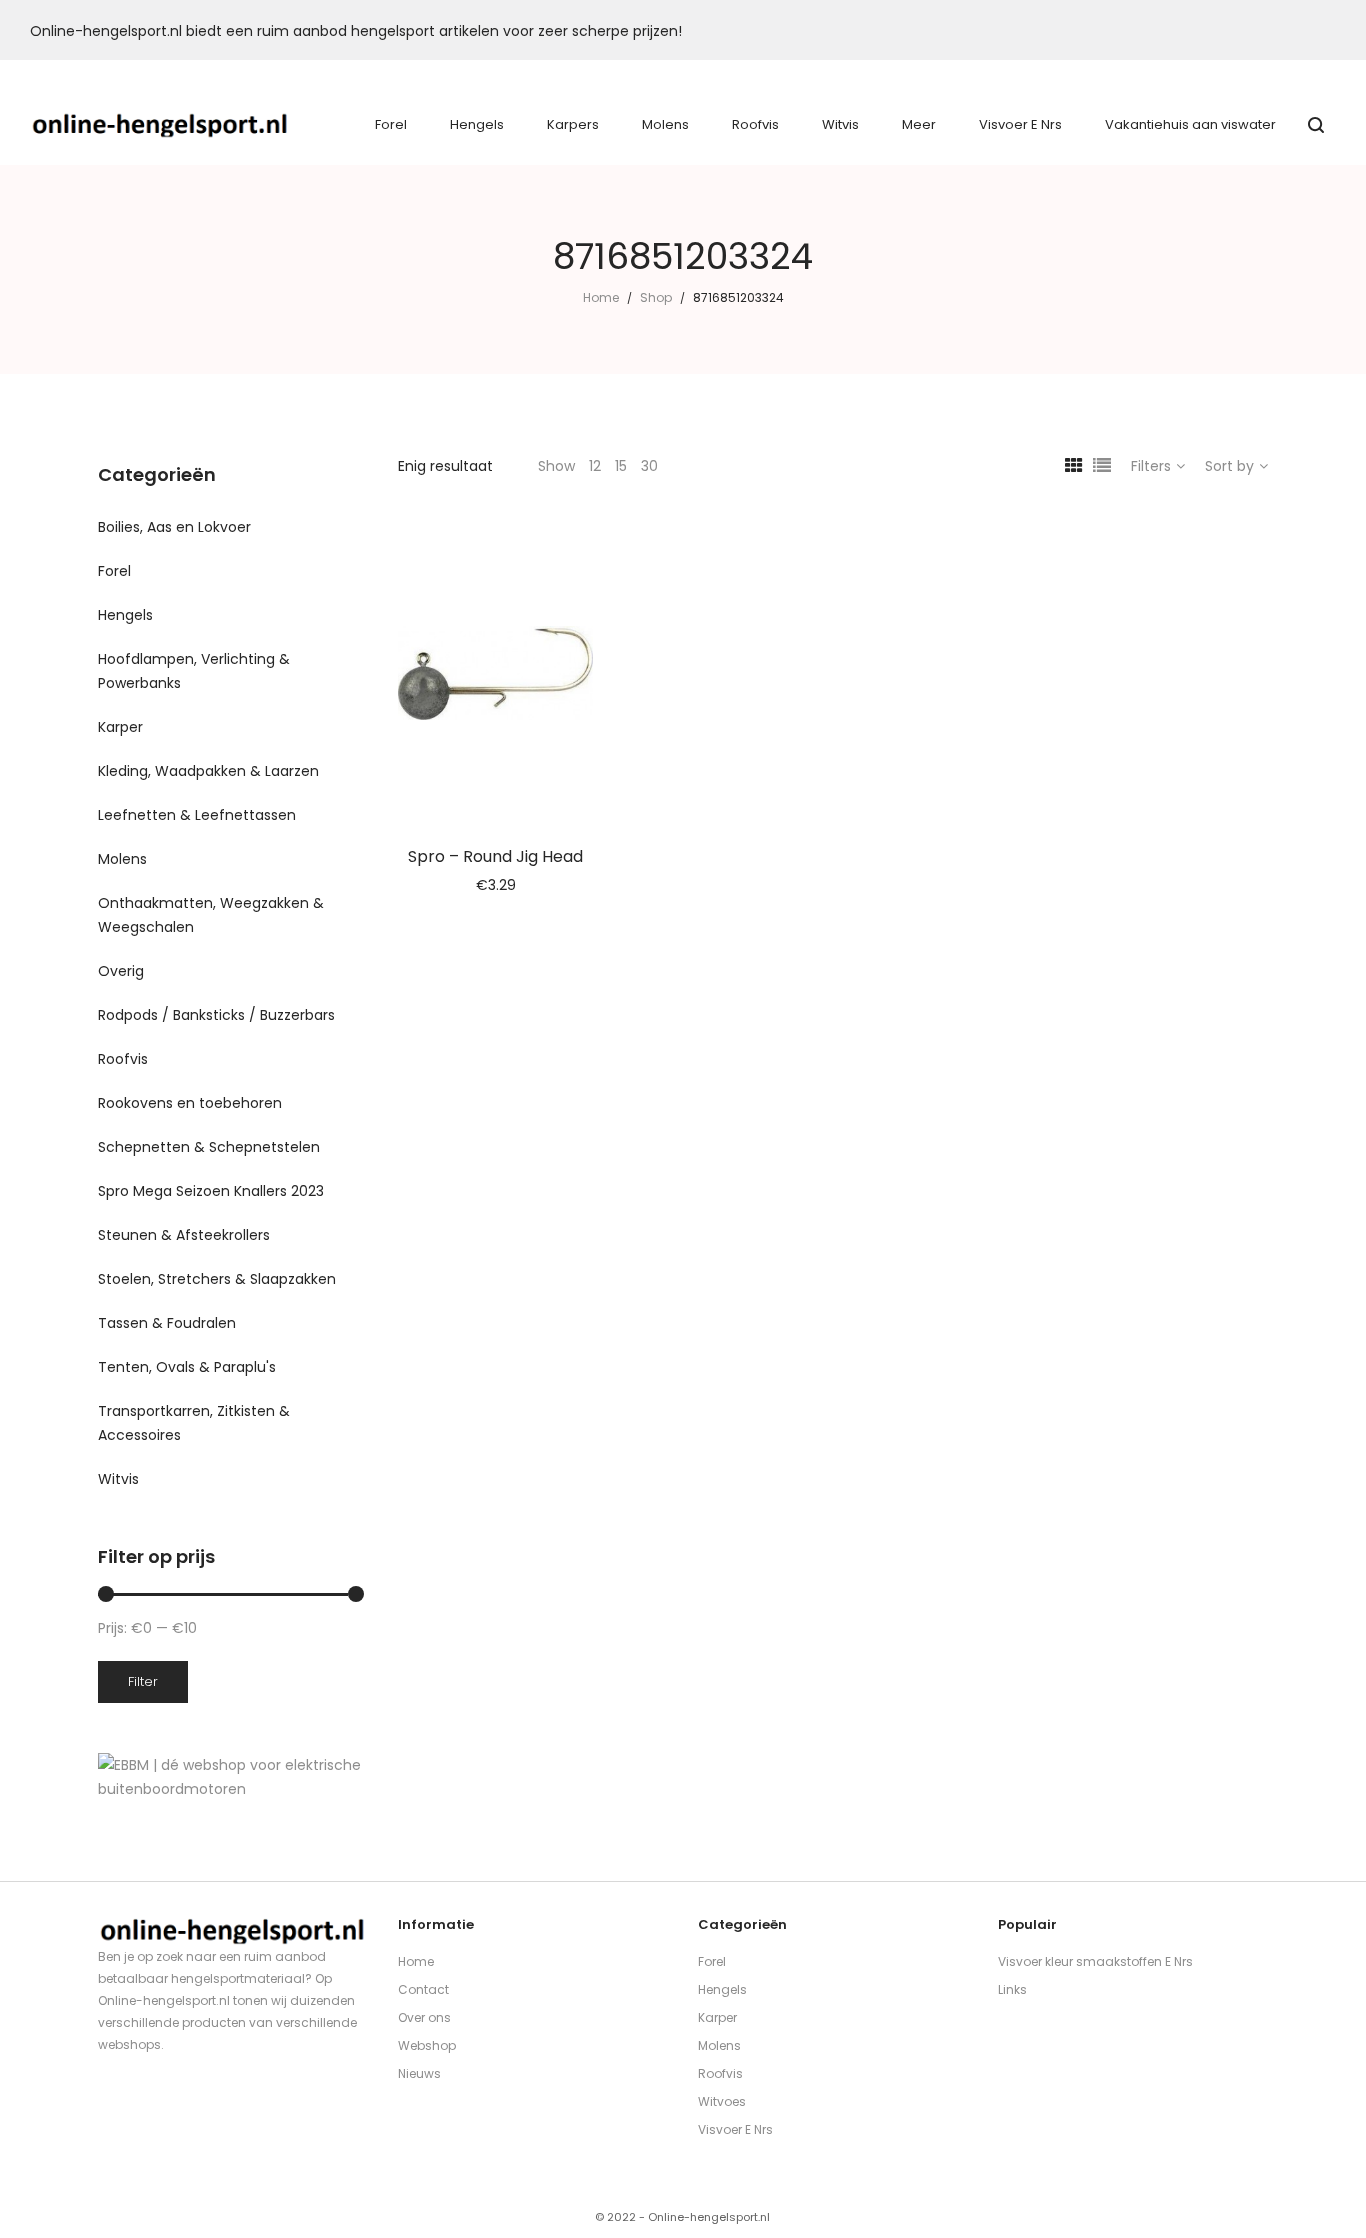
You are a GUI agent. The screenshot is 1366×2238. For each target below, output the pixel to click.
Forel (114, 571)
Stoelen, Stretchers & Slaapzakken (217, 1279)
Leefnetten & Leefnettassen (197, 815)
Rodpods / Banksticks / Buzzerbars (216, 1015)
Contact (423, 1989)
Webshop (427, 2045)
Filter (143, 1681)
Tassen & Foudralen (167, 1323)
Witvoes (722, 2101)
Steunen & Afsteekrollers (184, 1235)
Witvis (118, 1479)
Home (601, 297)
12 (595, 466)
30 (649, 466)
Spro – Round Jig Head (495, 856)
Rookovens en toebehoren (190, 1103)
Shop (656, 297)
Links (1012, 1989)
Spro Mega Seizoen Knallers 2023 (211, 1191)
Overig (121, 971)
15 (621, 466)
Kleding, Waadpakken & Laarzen (208, 771)
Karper (120, 727)
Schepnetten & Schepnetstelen (209, 1147)
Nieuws (419, 2073)
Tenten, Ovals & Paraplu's (187, 1367)
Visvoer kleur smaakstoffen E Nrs (1095, 1961)
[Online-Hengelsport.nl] (160, 125)
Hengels (125, 615)
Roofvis (123, 1059)
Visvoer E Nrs (735, 2129)
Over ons (424, 2017)
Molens (122, 859)
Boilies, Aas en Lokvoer (174, 527)
